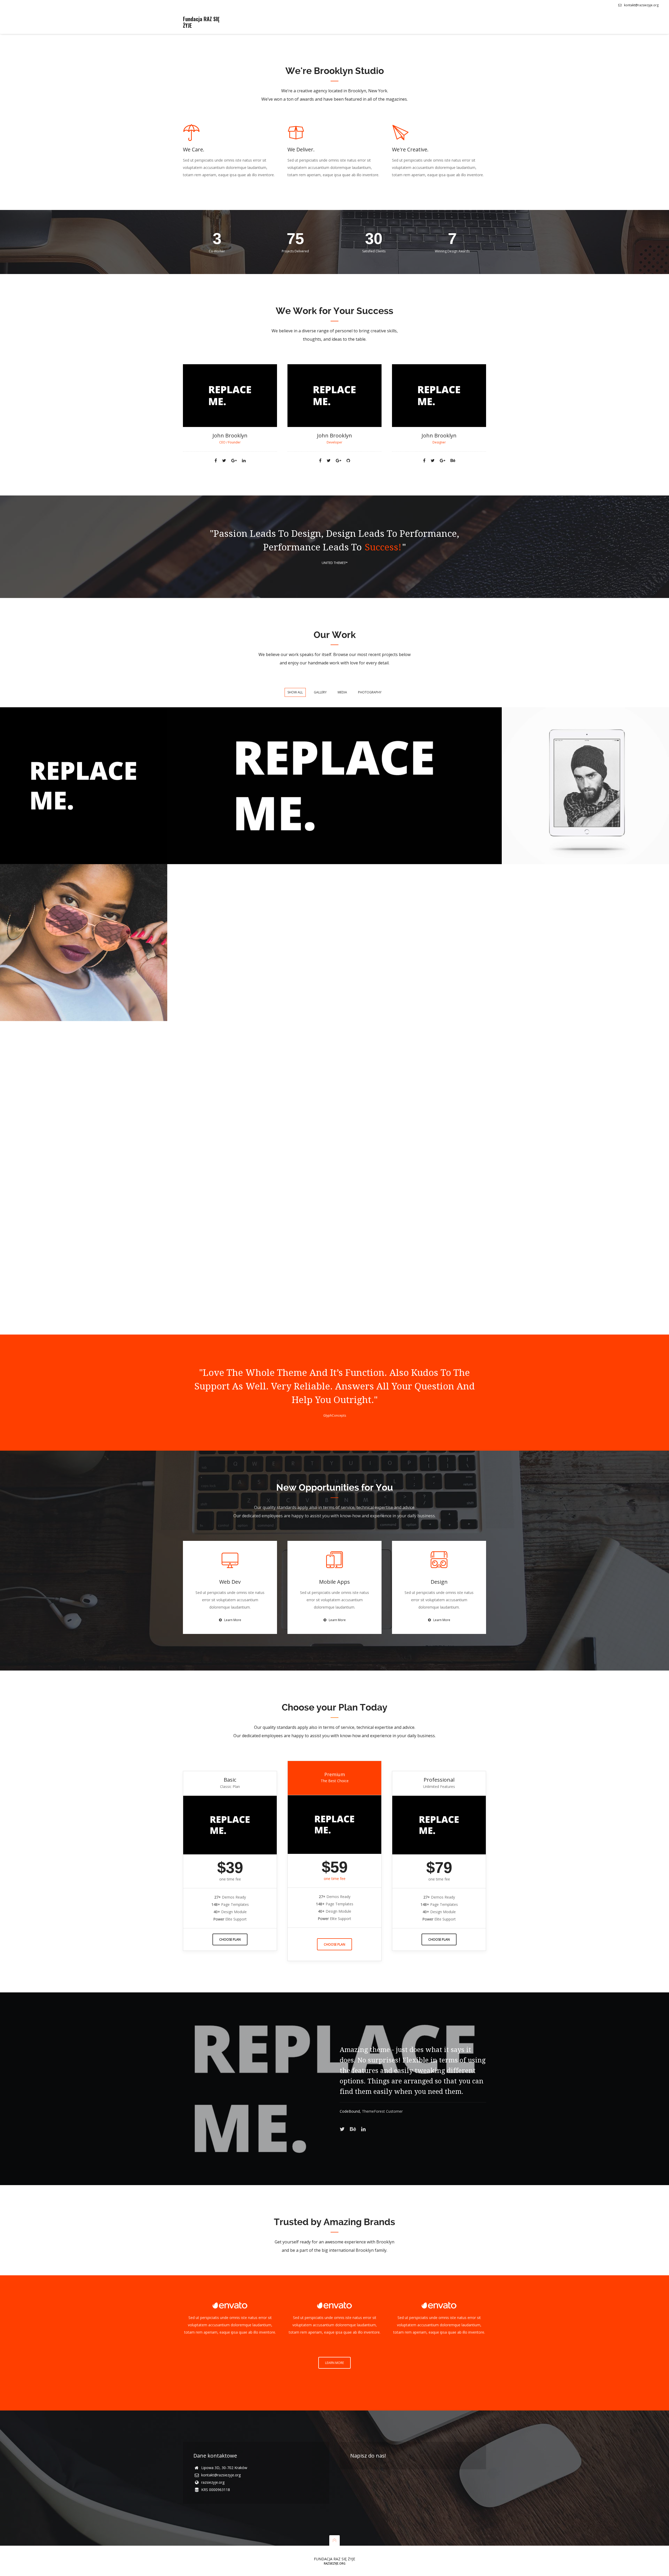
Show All (295, 692)
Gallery (320, 692)
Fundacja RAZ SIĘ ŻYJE (201, 22)
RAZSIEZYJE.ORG (335, 2563)
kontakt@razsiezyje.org (641, 5)
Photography (370, 692)
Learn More (233, 1620)
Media (342, 692)
